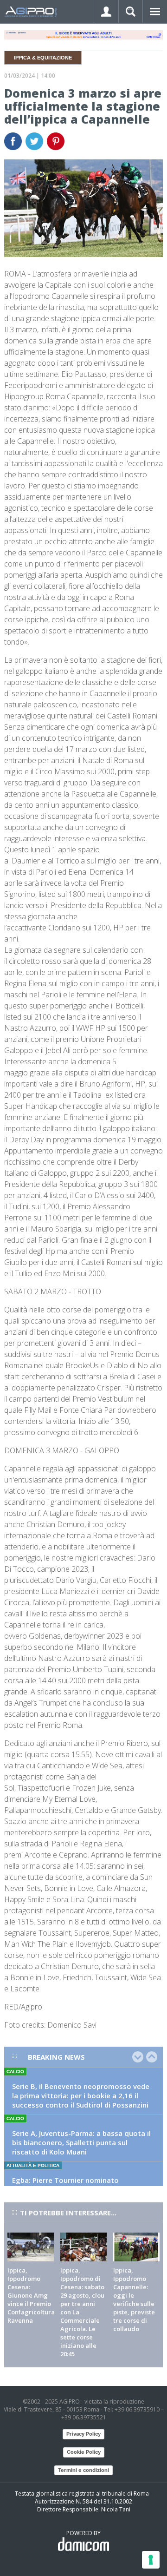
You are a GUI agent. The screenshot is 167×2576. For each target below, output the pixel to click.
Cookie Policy (84, 2452)
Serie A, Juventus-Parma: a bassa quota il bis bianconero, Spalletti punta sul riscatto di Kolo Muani (81, 2142)
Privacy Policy (83, 2434)
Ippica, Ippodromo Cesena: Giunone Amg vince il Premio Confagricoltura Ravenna (31, 2295)
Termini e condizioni (83, 2470)
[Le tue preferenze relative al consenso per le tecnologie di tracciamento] (151, 2560)
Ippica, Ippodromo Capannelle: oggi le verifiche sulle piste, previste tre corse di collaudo (134, 2299)
